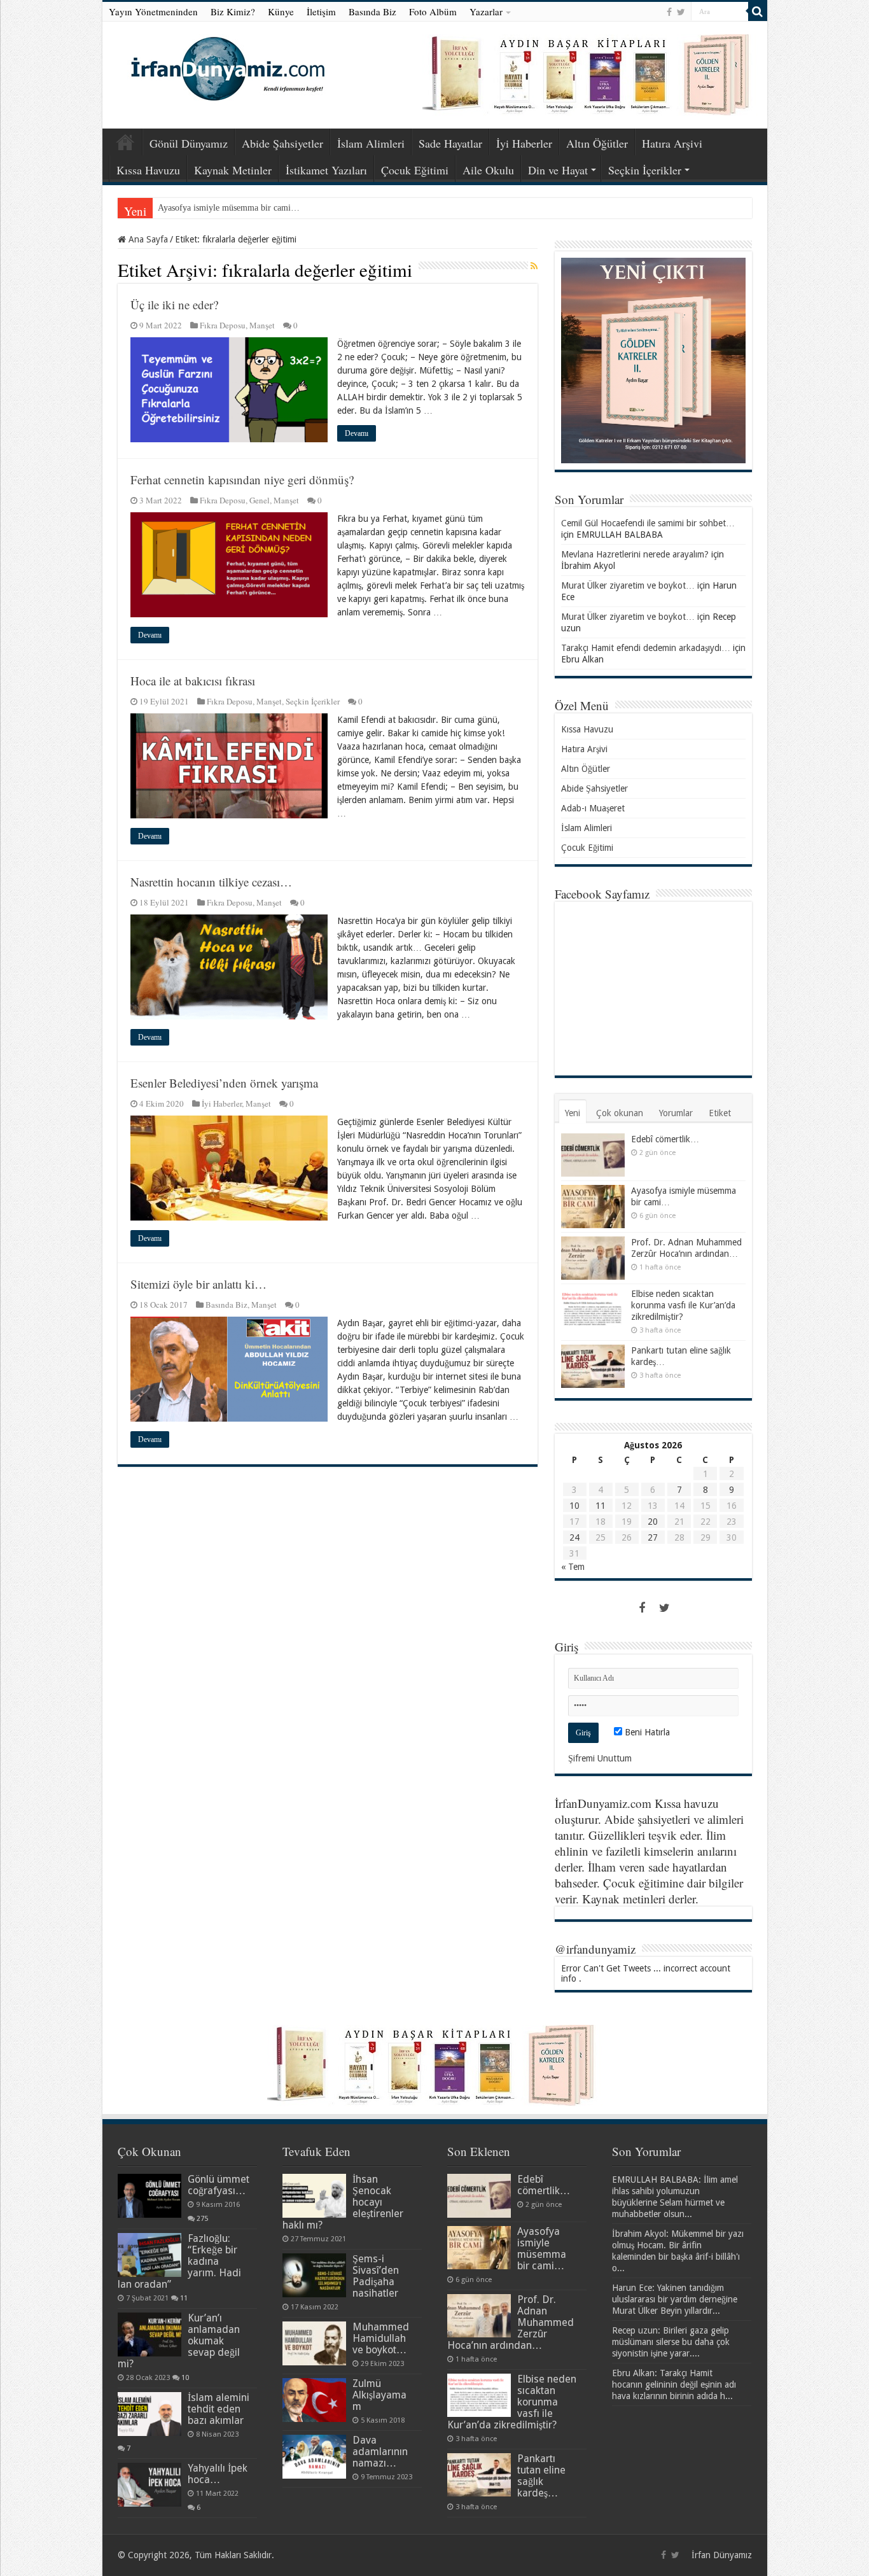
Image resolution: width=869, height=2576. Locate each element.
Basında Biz (372, 11)
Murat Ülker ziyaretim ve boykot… (628, 585)
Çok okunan (620, 1113)
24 (574, 1537)
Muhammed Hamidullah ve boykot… (381, 2338)
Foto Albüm (433, 11)
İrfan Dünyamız (722, 2555)
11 (601, 1506)
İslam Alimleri (371, 143)
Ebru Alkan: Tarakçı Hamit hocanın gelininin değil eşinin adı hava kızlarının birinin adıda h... (674, 2384)
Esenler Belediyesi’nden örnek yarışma (224, 1083)
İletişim (321, 11)
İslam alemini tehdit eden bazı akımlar (219, 2409)
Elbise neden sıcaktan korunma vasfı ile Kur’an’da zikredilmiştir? (683, 1305)
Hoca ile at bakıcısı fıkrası (193, 681)
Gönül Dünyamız (189, 143)
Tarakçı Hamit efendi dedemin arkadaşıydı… (646, 648)
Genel (260, 500)
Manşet (262, 325)
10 (574, 1506)
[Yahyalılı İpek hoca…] (149, 2484)
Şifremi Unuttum (600, 1758)
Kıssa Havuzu (148, 170)
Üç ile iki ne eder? (174, 304)
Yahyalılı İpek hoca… (218, 2474)
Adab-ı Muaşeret (593, 808)
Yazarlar (486, 11)
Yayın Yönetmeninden (153, 11)
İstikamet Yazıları (326, 170)
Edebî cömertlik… (665, 1139)
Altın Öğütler (597, 143)
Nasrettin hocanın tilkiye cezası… (211, 882)
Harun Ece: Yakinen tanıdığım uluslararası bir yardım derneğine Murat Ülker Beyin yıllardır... (675, 2299)
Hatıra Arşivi (672, 143)
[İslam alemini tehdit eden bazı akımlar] (149, 2414)
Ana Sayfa (125, 142)
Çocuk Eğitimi (415, 170)
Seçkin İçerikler (645, 170)
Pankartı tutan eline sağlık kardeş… (541, 2476)
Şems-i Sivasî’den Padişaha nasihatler (376, 2276)
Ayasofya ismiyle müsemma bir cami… (229, 208)
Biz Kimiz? (233, 11)
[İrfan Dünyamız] (223, 67)
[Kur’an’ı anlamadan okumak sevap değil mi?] (149, 2334)
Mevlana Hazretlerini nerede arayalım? (635, 554)
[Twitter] (681, 12)
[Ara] (758, 11)
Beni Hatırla (646, 1732)
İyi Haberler (524, 143)
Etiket (720, 1113)
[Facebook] (669, 12)
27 (653, 1537)
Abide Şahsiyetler (282, 143)
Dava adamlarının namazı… (380, 2452)
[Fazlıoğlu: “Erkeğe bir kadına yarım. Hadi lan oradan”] (149, 2255)
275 (202, 2219)
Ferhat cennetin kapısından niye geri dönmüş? (242, 479)
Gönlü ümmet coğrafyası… (219, 2185)
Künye (281, 11)
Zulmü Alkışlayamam (379, 2395)
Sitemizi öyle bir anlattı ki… (198, 1284)
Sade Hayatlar (450, 143)
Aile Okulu (488, 170)
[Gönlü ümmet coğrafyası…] (149, 2195)
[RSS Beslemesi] (534, 266)
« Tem (573, 1567)
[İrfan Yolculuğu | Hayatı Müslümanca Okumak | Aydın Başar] (435, 2065)
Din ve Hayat (558, 170)
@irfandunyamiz (595, 1949)
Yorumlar (676, 1113)
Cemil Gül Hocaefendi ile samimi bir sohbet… (648, 523)
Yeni (573, 1113)
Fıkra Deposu (223, 325)
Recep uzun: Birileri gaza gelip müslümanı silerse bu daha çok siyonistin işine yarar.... (671, 2342)
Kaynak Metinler (233, 170)
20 (653, 1522)
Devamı (357, 433)
